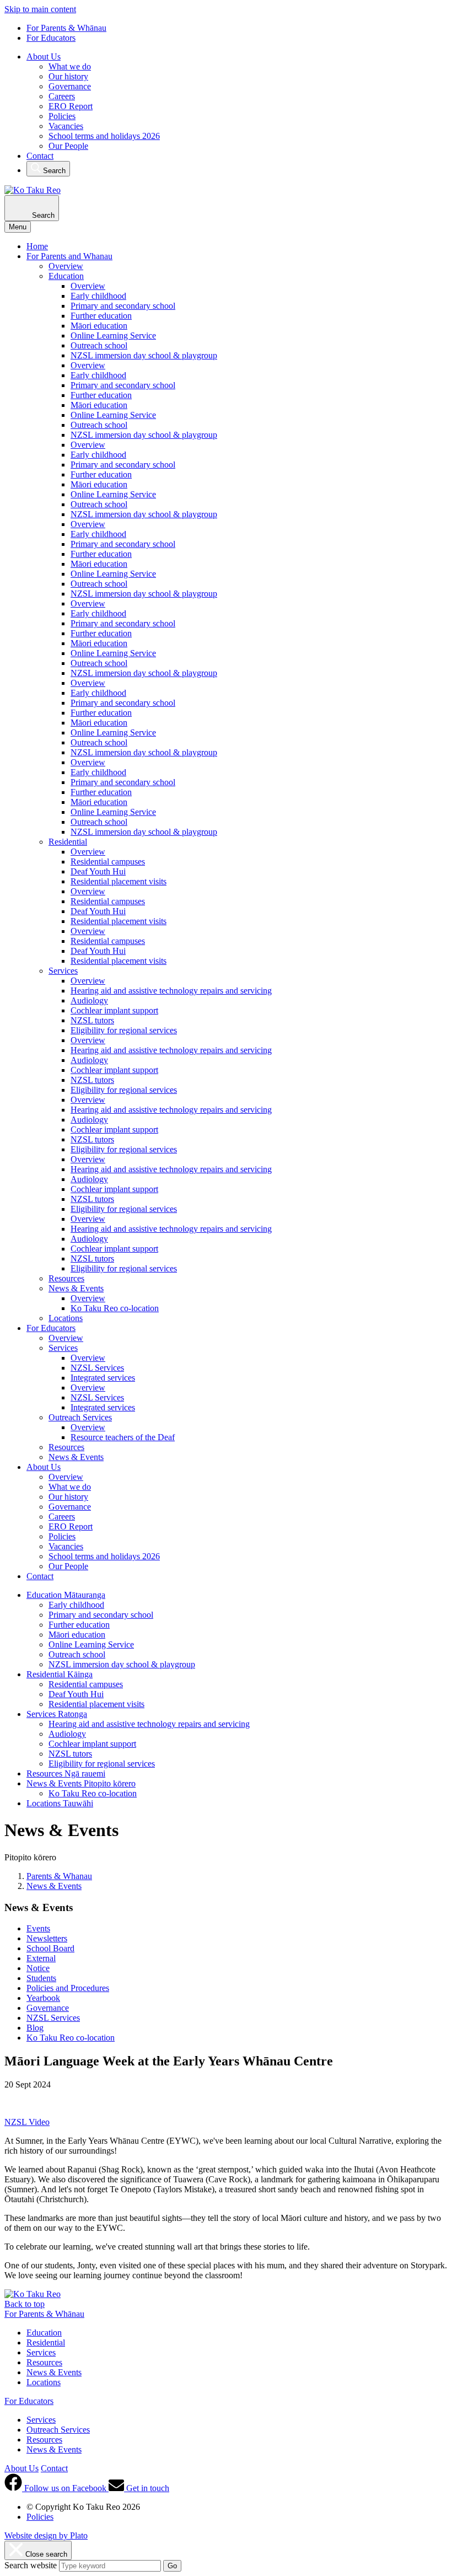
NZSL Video (27, 2122)
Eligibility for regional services (124, 1030)
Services (63, 971)
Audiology (89, 1000)
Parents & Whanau (59, 1876)
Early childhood (98, 296)
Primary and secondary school (123, 306)
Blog (35, 2028)
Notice (38, 1968)
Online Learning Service (113, 336)
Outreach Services (80, 1417)
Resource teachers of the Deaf (123, 1437)
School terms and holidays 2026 (104, 136)
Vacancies (66, 126)
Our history (68, 76)
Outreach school (99, 345)
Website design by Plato (46, 2535)
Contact (40, 156)
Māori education (99, 326)
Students (41, 1978)
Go (172, 2566)
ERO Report (71, 106)
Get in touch (147, 2488)
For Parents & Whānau (66, 28)
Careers (62, 96)
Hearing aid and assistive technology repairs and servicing (171, 991)
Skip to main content (40, 9)
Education (66, 276)
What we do (70, 66)
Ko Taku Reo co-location (115, 1308)
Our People (68, 146)
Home (37, 246)
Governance (70, 86)
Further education (101, 316)
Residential (68, 842)
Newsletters (47, 1938)
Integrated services (103, 1378)
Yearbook (43, 1998)
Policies (62, 116)
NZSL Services (97, 1368)
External (41, 1958)
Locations (66, 1318)
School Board (50, 1948)
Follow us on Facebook (65, 2488)
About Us (44, 57)
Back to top (25, 2304)
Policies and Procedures (68, 1988)
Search (53, 171)
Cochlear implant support (114, 1010)
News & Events (76, 1288)
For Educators (51, 38)
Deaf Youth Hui (98, 871)
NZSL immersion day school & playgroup (144, 355)
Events (38, 1928)
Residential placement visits (119, 881)
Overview (66, 266)
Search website (31, 2565)
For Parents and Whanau (69, 256)
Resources (66, 1278)
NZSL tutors (92, 1020)
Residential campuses (108, 862)
